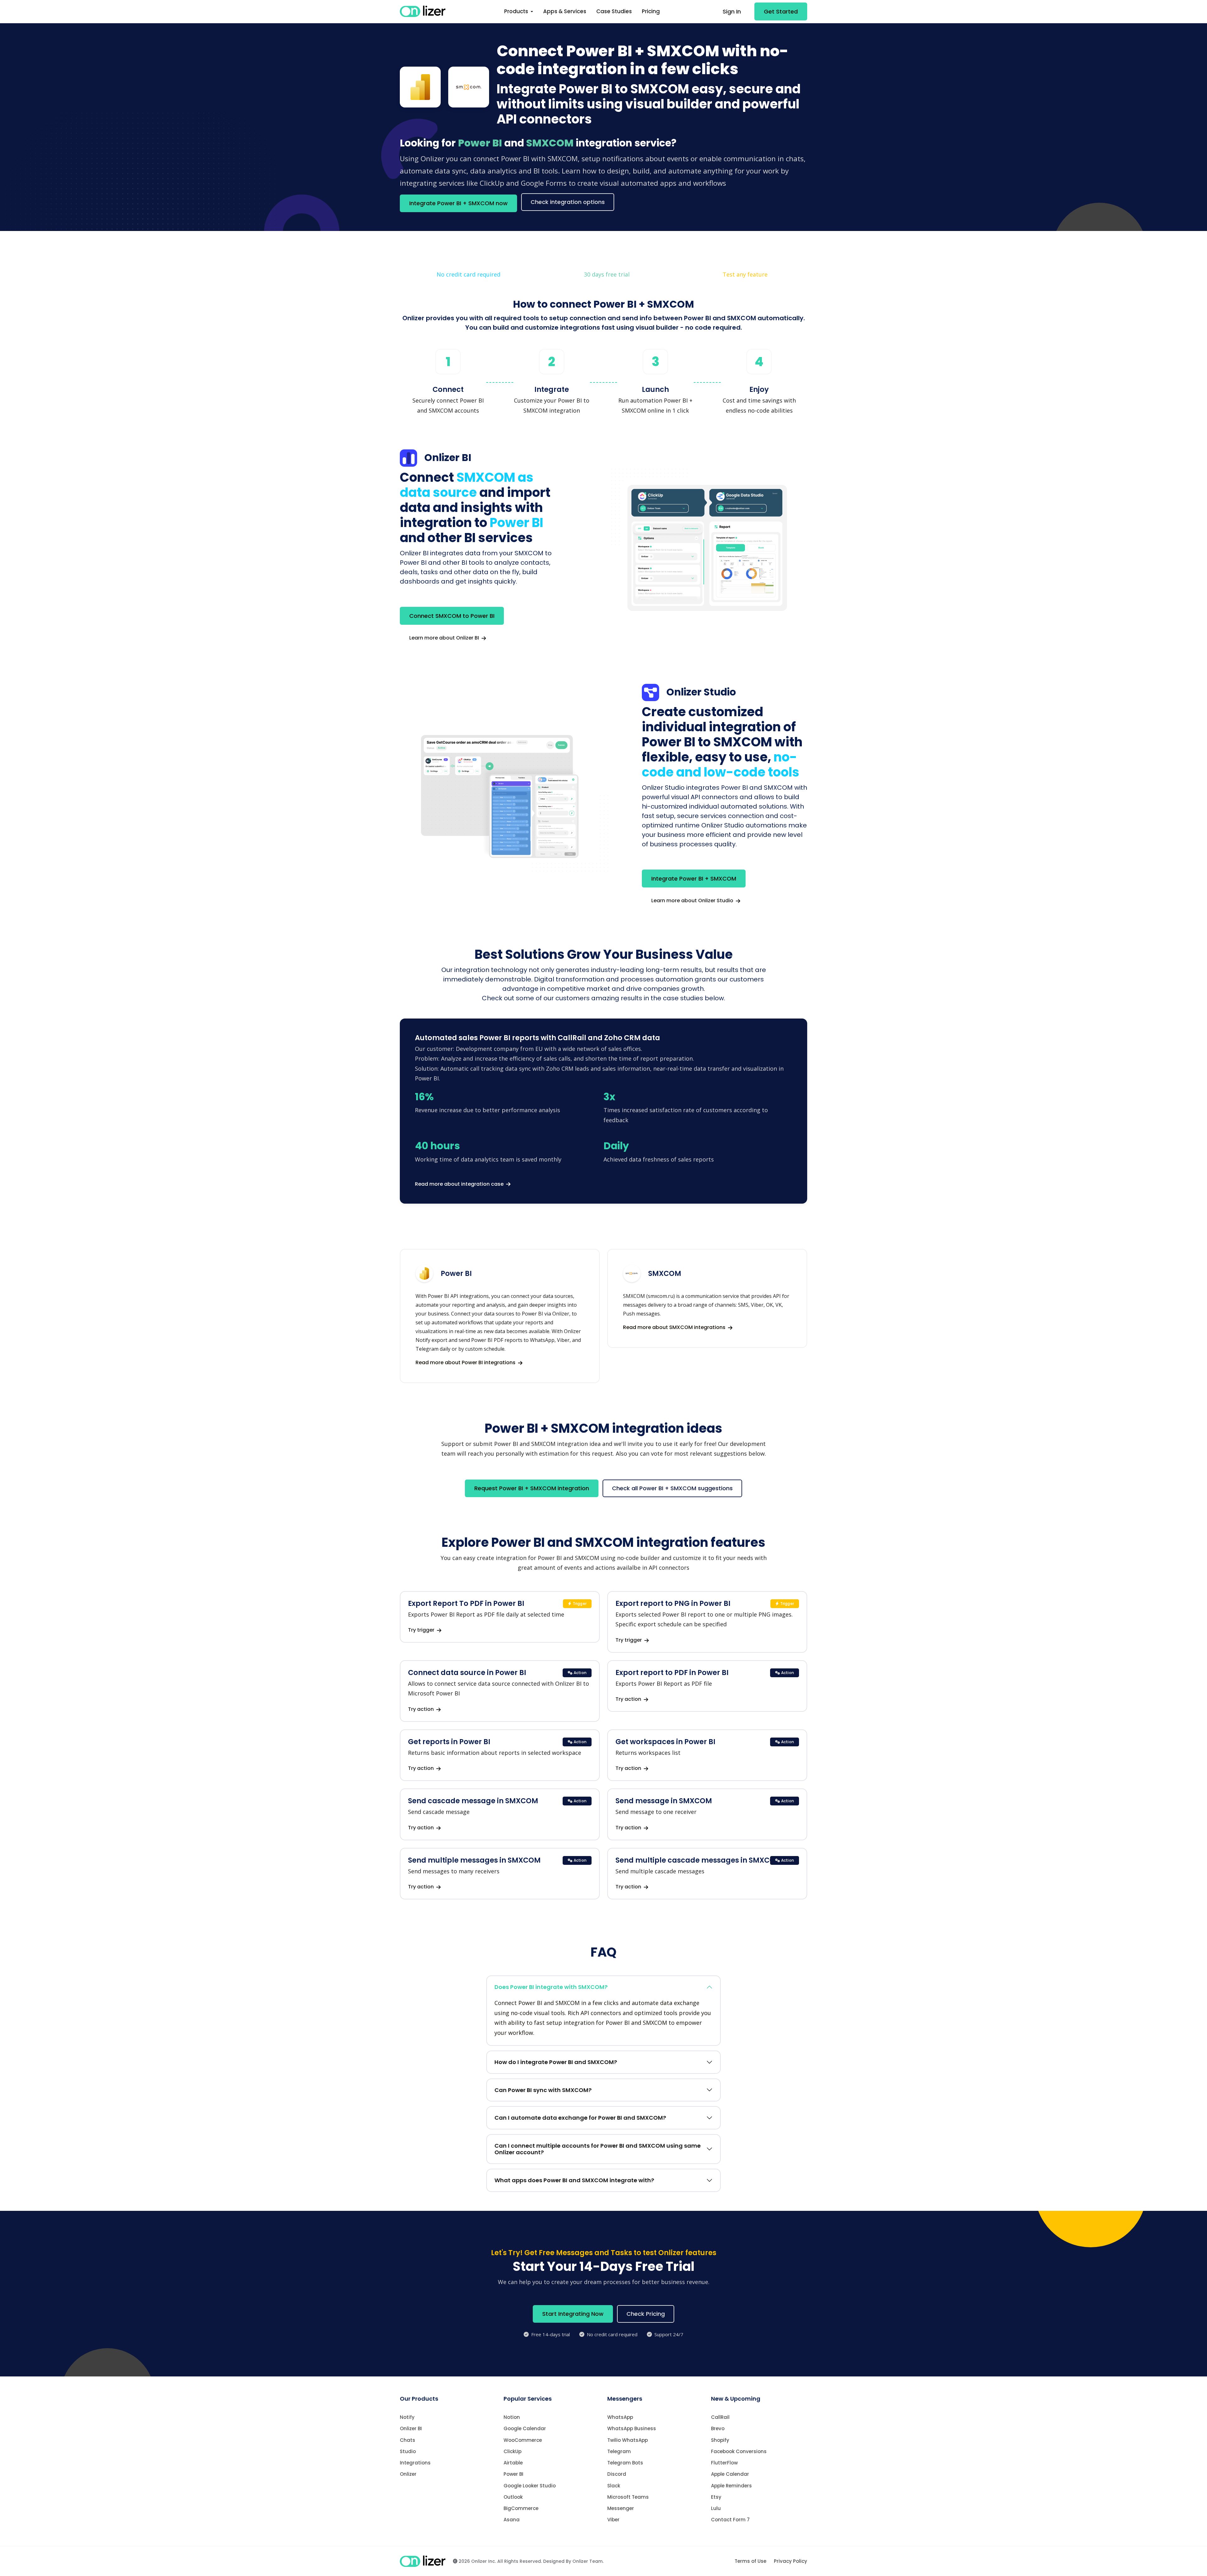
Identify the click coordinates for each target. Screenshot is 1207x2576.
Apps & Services (565, 11)
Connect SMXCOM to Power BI (452, 616)
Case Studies (614, 11)
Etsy (716, 2497)
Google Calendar (525, 2428)
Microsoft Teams (628, 2497)
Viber (613, 2520)
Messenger (621, 2508)
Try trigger (422, 1630)
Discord (617, 2474)
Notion (512, 2417)
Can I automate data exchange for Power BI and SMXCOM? (580, 2118)
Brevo (718, 2428)
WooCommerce (523, 2440)
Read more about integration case (460, 1184)
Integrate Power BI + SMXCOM (694, 879)
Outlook (513, 2497)
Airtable (513, 2463)
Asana (512, 2520)
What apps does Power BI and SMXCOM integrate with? (574, 2180)
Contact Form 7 (730, 2520)
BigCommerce (521, 2508)
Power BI (513, 2474)
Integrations (415, 2463)
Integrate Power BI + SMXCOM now (458, 203)
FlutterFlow (724, 2463)
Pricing (651, 11)
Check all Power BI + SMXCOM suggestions (672, 1488)
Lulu (716, 2508)
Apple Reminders (731, 2486)
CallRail (720, 2417)
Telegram (619, 2451)
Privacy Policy (791, 2561)
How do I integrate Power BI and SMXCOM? (556, 2062)
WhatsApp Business (632, 2428)
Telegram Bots (625, 2463)
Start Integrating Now (573, 2314)
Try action (422, 1709)
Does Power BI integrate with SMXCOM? (551, 1987)
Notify (407, 2417)
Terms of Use (750, 2561)
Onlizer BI (411, 2428)
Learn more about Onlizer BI (445, 638)
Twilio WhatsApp (628, 2440)
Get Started (781, 11)
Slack (614, 2486)
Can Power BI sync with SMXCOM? (543, 2090)
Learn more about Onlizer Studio (693, 901)
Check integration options (568, 202)
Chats (408, 2440)
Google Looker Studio (530, 2486)
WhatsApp (620, 2417)
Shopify (720, 2440)
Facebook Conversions (739, 2451)
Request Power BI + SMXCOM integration (532, 1488)
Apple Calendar (730, 2474)
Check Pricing (646, 2314)
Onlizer (408, 2474)
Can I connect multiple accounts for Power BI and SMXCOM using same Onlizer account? (598, 2149)
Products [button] (517, 11)
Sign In (732, 11)
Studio (408, 2451)
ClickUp (513, 2451)
